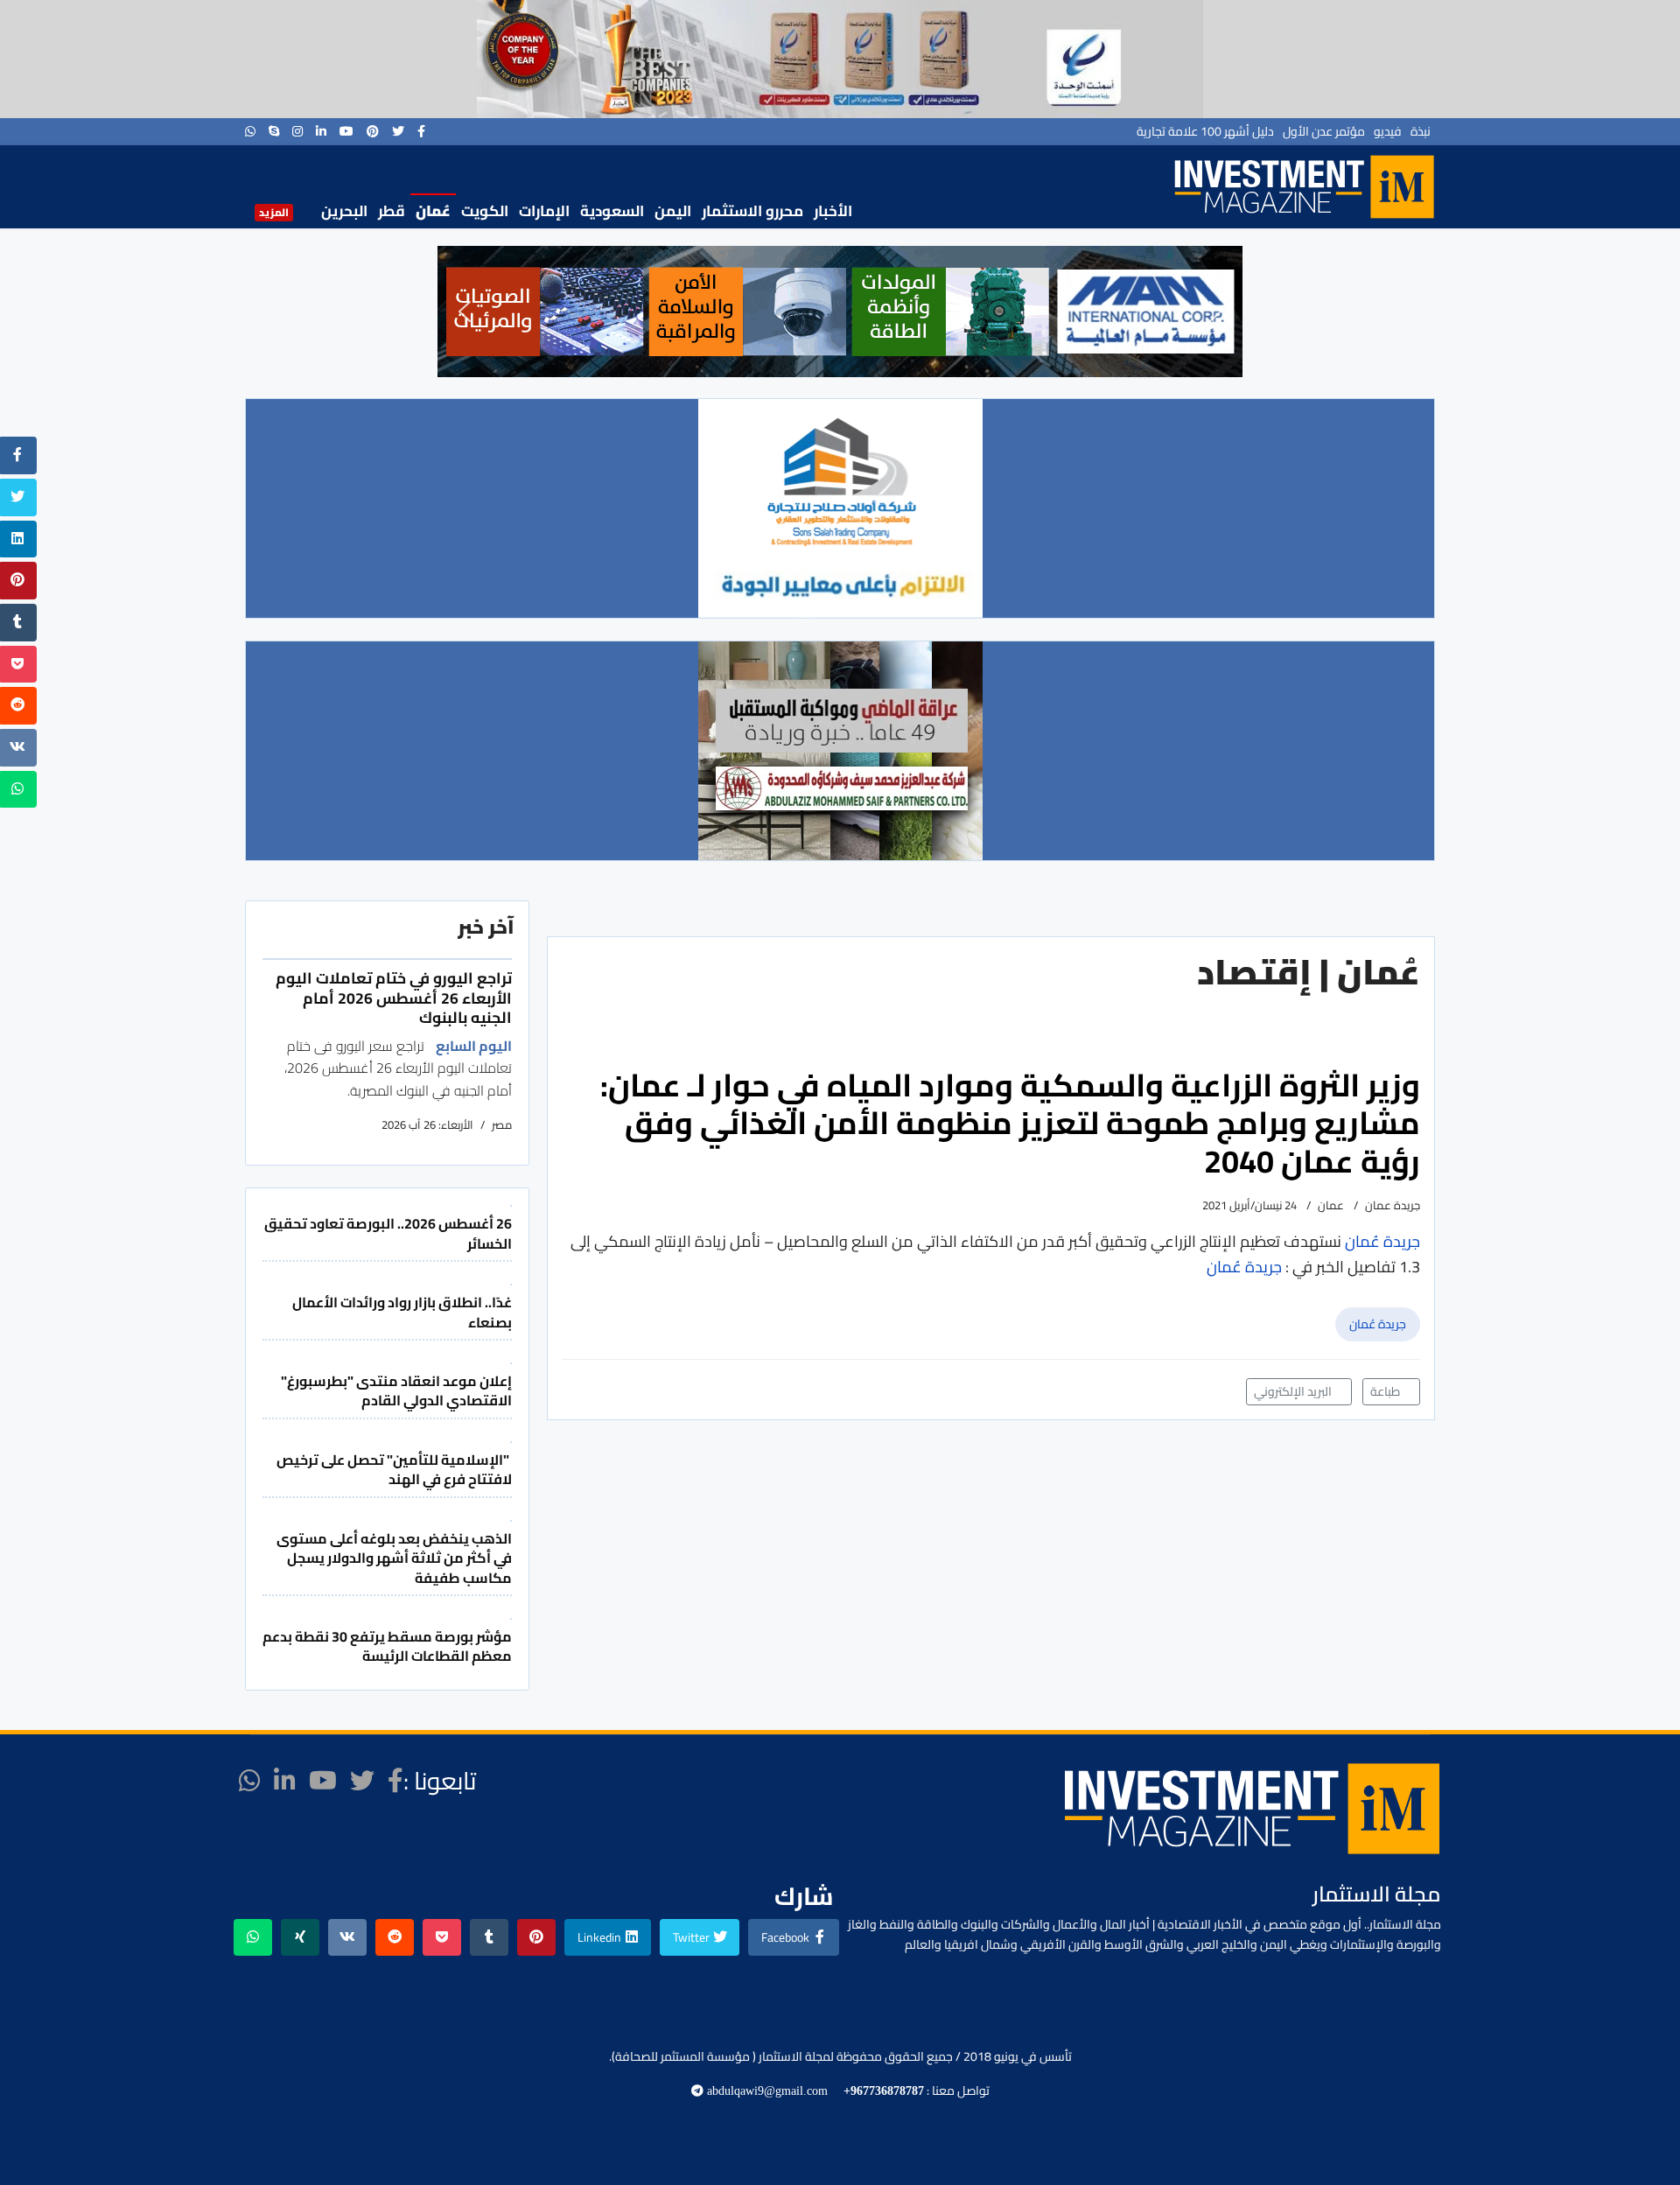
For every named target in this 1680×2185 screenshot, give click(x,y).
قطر (392, 211)
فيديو (1388, 131)
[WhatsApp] (250, 131)
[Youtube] (346, 131)
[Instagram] (297, 131)
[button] (465, 312)
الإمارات (544, 211)
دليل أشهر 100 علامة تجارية (1205, 131)
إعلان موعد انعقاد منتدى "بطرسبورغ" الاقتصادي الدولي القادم (396, 1390)
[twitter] (398, 131)
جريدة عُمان (1378, 1324)
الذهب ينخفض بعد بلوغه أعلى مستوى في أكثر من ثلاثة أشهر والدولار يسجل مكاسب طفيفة (394, 1558)
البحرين (344, 211)
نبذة (1421, 131)
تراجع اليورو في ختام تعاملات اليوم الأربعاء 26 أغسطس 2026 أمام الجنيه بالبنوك (394, 998)
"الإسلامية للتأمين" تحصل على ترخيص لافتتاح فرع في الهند (394, 1469)
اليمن (673, 211)
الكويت (485, 211)
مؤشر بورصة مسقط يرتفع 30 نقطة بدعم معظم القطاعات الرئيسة (387, 1646)
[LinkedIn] (321, 131)
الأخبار (833, 211)
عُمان (433, 211)
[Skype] (274, 131)
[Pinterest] (373, 131)
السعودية (612, 211)
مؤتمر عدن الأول (1324, 131)
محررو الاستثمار (752, 211)
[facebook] (421, 131)
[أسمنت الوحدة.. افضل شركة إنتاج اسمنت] (840, 59)
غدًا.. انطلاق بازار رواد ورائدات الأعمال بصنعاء (402, 1312)
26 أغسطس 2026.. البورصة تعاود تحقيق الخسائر (388, 1233)
